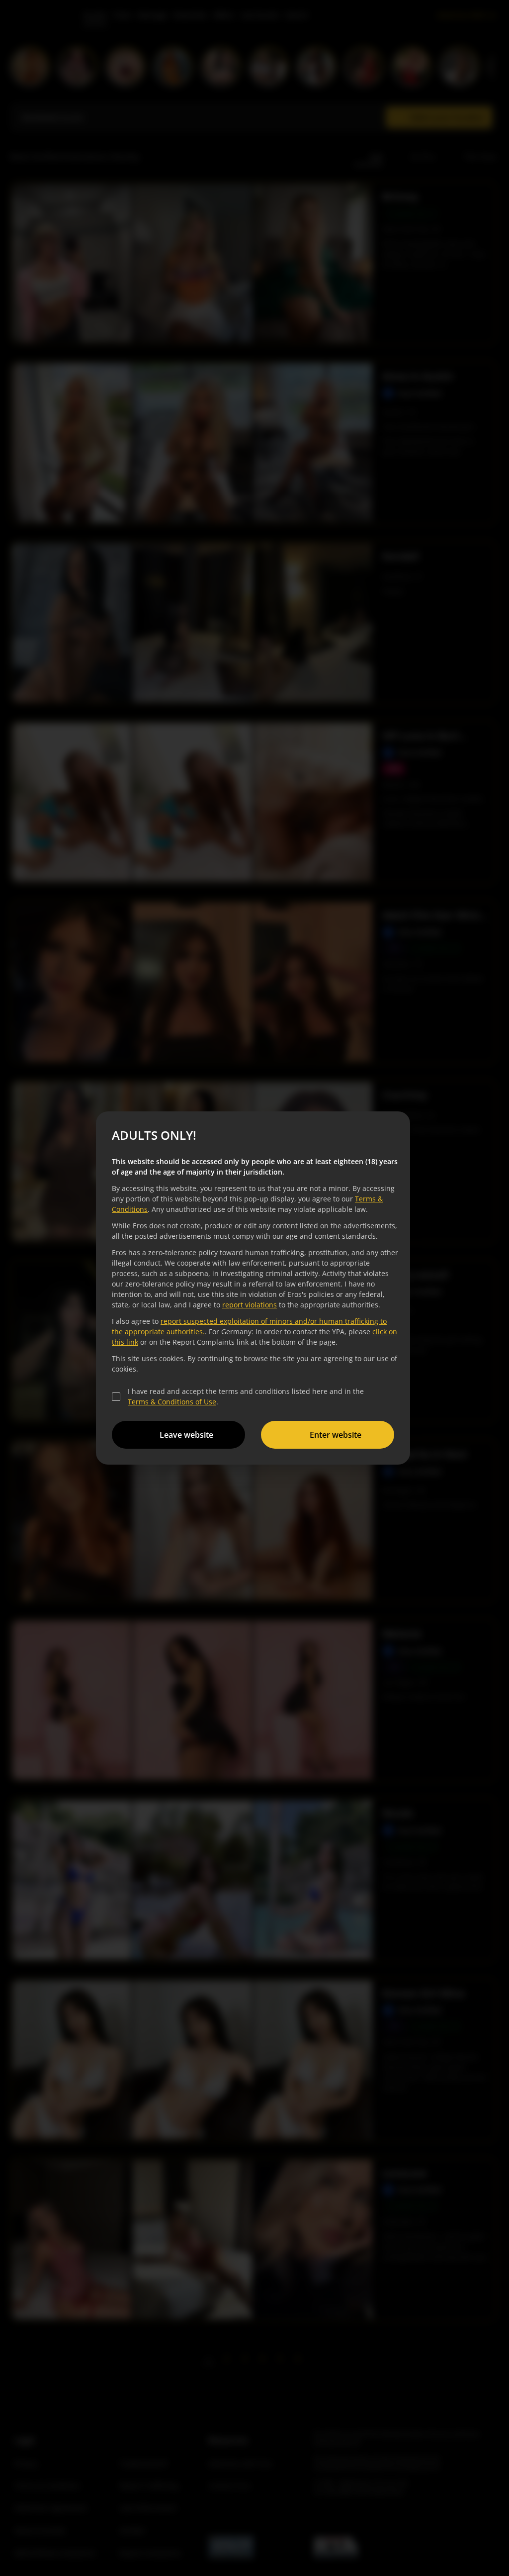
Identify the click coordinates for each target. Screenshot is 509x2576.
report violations (250, 1305)
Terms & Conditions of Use (172, 1402)
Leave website (186, 1435)
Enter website (336, 1435)
